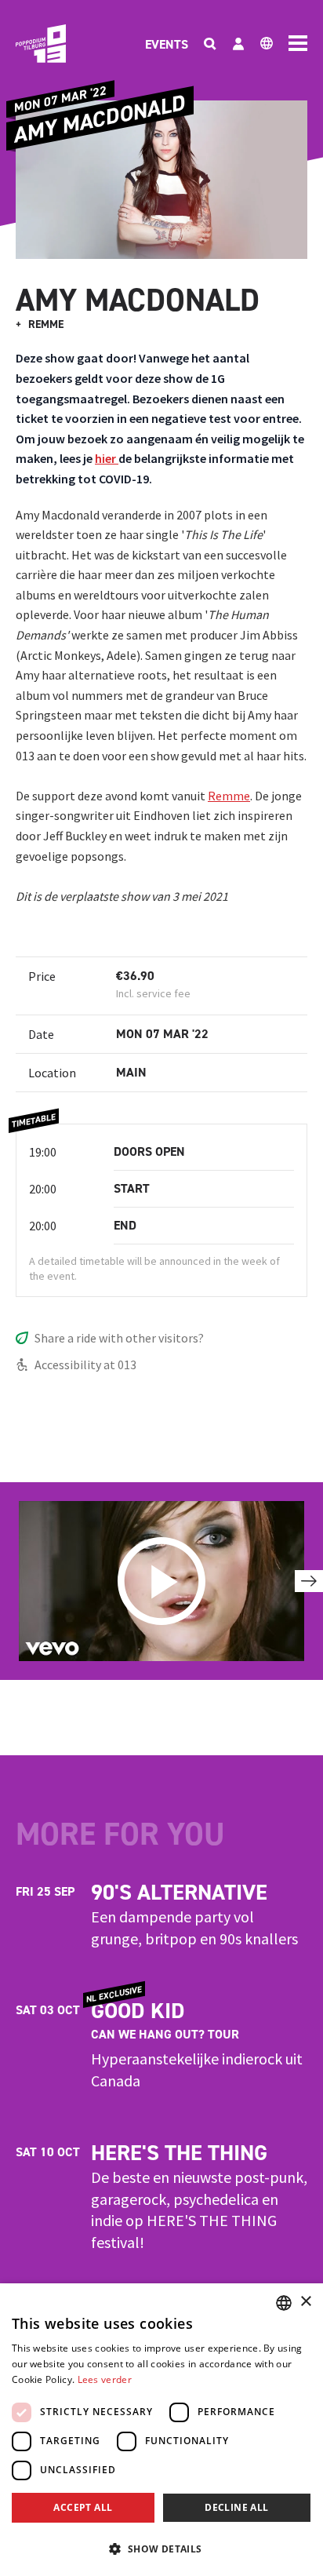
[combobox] (284, 2303)
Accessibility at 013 (85, 1365)
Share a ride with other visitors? (119, 1338)
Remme (229, 796)
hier (107, 458)
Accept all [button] (83, 2507)
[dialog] (161, 2430)
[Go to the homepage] (41, 44)
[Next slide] (309, 1581)
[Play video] (161, 1581)
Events (167, 44)
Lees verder (105, 2379)
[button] (161, 2549)
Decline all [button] (236, 2507)
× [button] (305, 2302)
